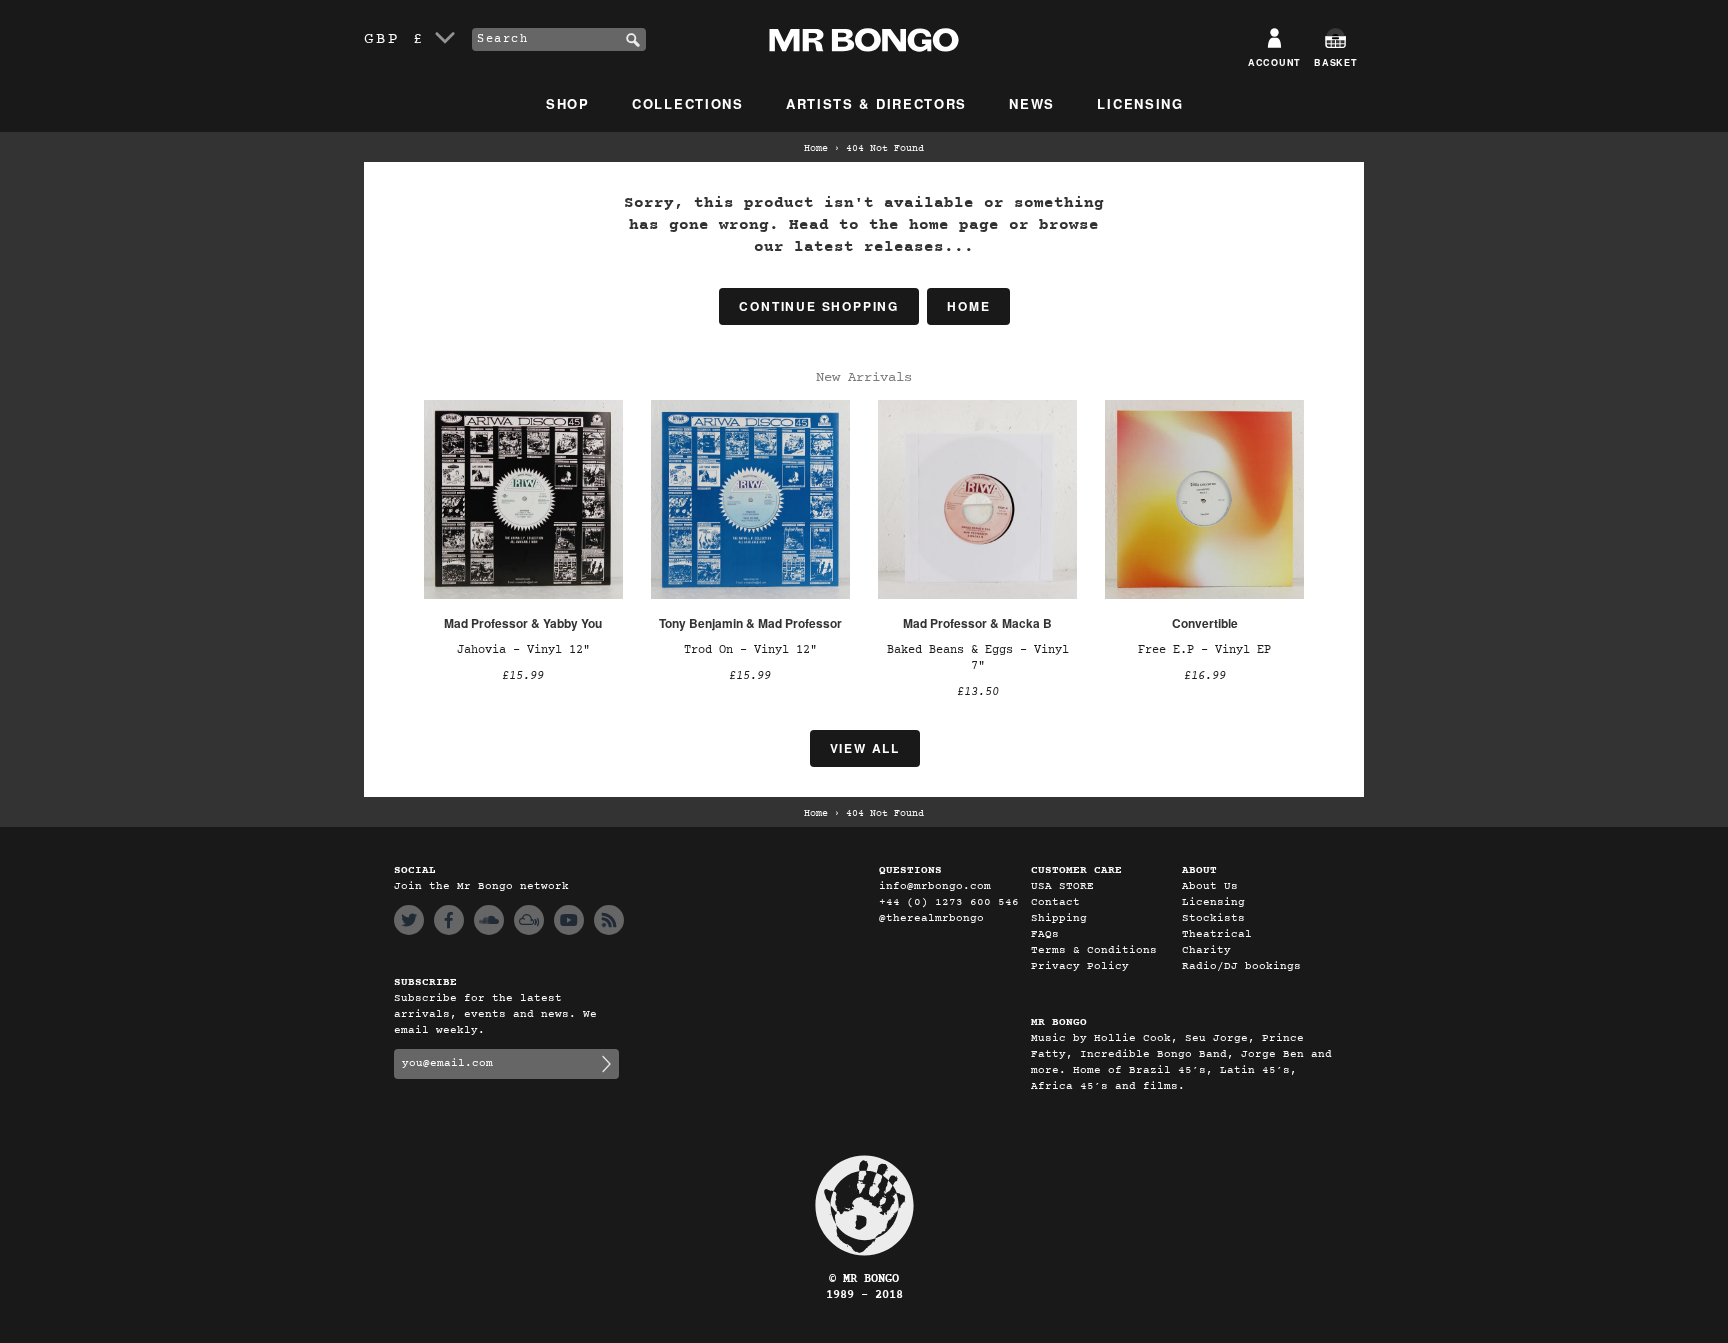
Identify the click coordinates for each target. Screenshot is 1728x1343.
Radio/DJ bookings (1241, 966)
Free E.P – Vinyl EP (1204, 650)
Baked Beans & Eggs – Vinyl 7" (978, 658)
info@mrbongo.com (935, 886)
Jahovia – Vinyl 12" (523, 650)
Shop (568, 103)
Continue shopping (819, 306)
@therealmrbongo (931, 918)
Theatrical (1217, 934)
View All (865, 748)
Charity (1206, 950)
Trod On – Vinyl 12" (750, 650)
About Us (1210, 886)
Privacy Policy (1080, 966)
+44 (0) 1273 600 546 (949, 902)
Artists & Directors (876, 103)
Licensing (1140, 103)
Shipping (1059, 918)
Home (816, 149)
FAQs (1045, 934)
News (1032, 103)
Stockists (1213, 918)
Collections (688, 103)
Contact (1055, 902)
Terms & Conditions (1094, 950)
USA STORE (1062, 886)
